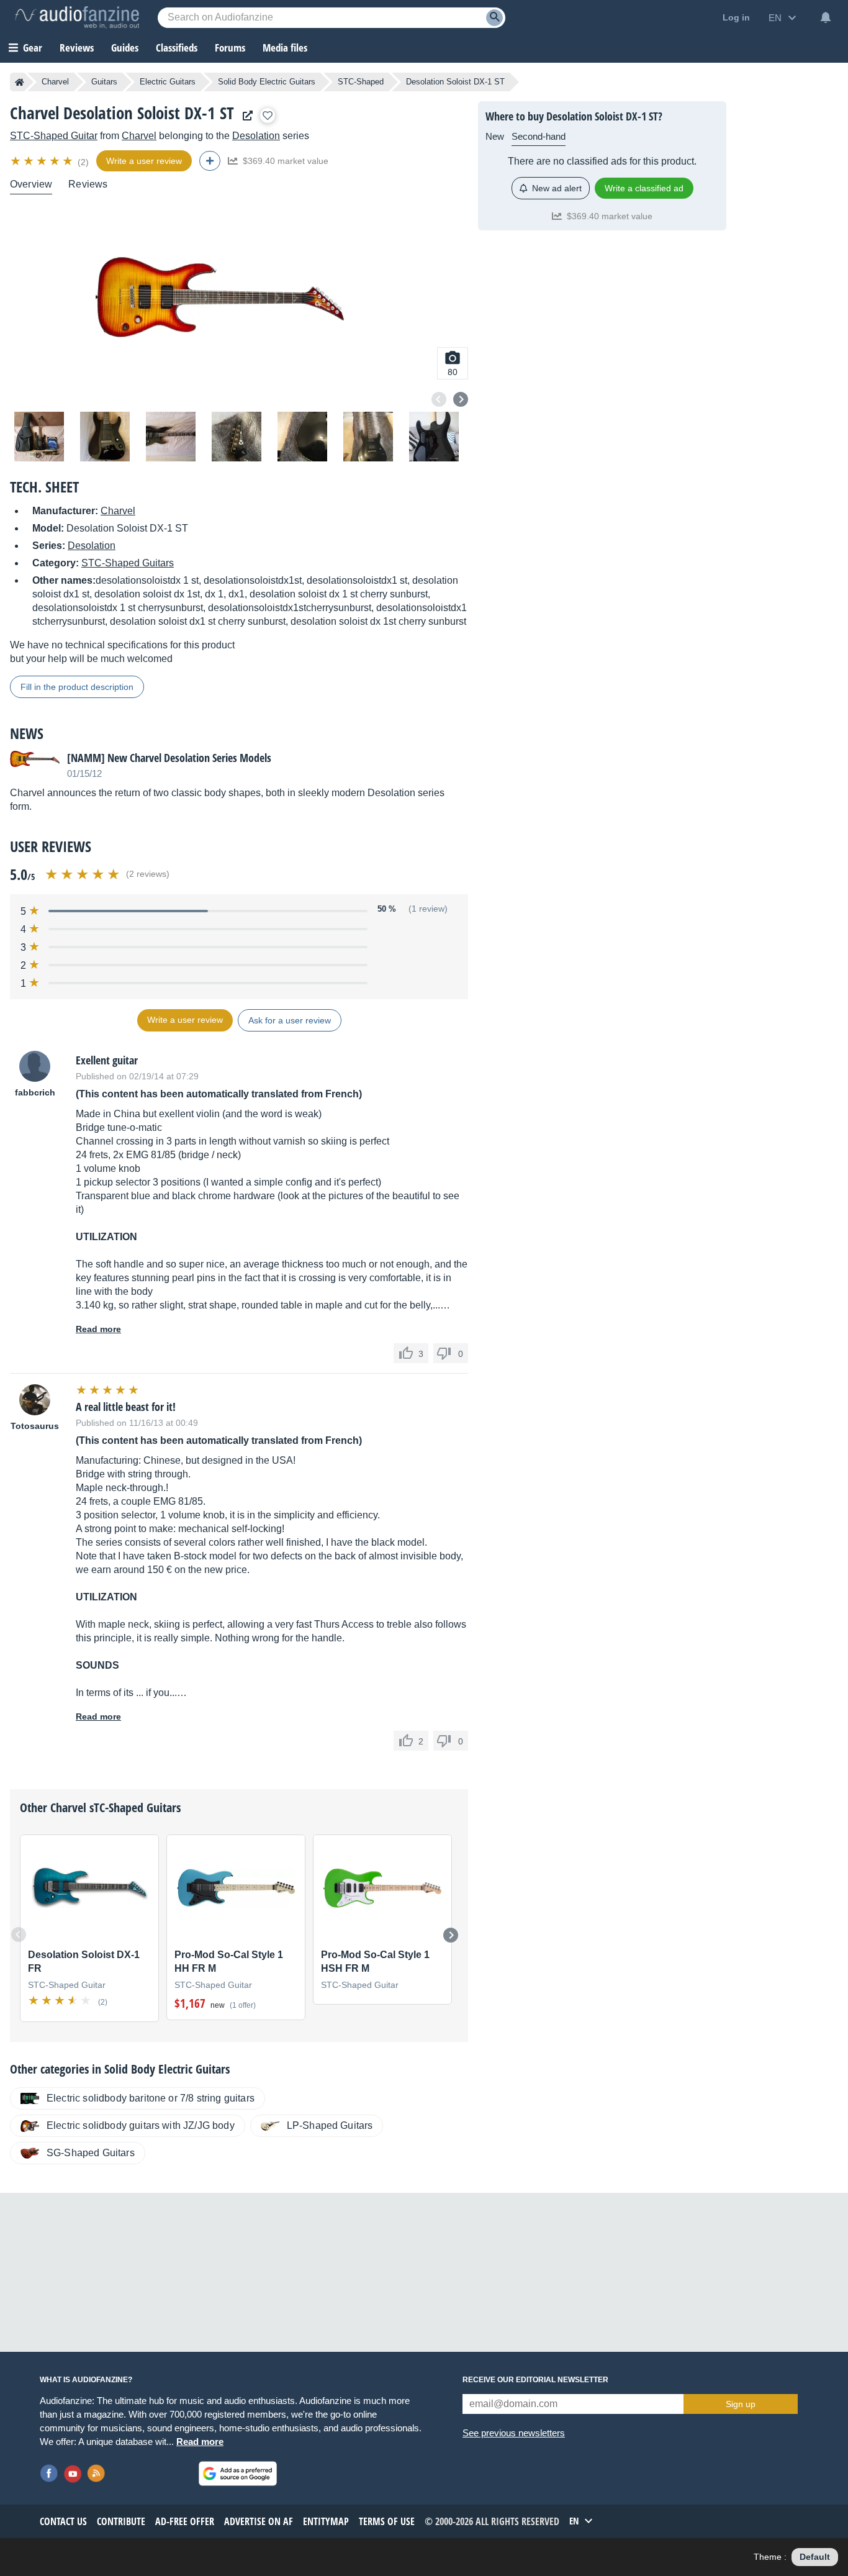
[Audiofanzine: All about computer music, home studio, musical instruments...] (77, 17)
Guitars (104, 82)
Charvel (55, 82)
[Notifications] (826, 17)
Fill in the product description (77, 687)
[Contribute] (210, 161)
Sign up (741, 2404)
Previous (439, 399)
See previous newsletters (514, 2433)
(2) (83, 162)
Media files (285, 48)
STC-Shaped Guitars (128, 563)
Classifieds (177, 48)
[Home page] (20, 82)
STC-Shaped (361, 82)
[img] (43, 161)
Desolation (256, 136)
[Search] (494, 18)
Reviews (77, 48)
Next (461, 399)
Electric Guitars (168, 82)
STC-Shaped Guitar (54, 136)
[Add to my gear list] (268, 116)
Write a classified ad (644, 188)
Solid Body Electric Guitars (267, 82)
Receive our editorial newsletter (535, 2380)
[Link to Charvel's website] (245, 116)
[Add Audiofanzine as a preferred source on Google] (238, 2474)
